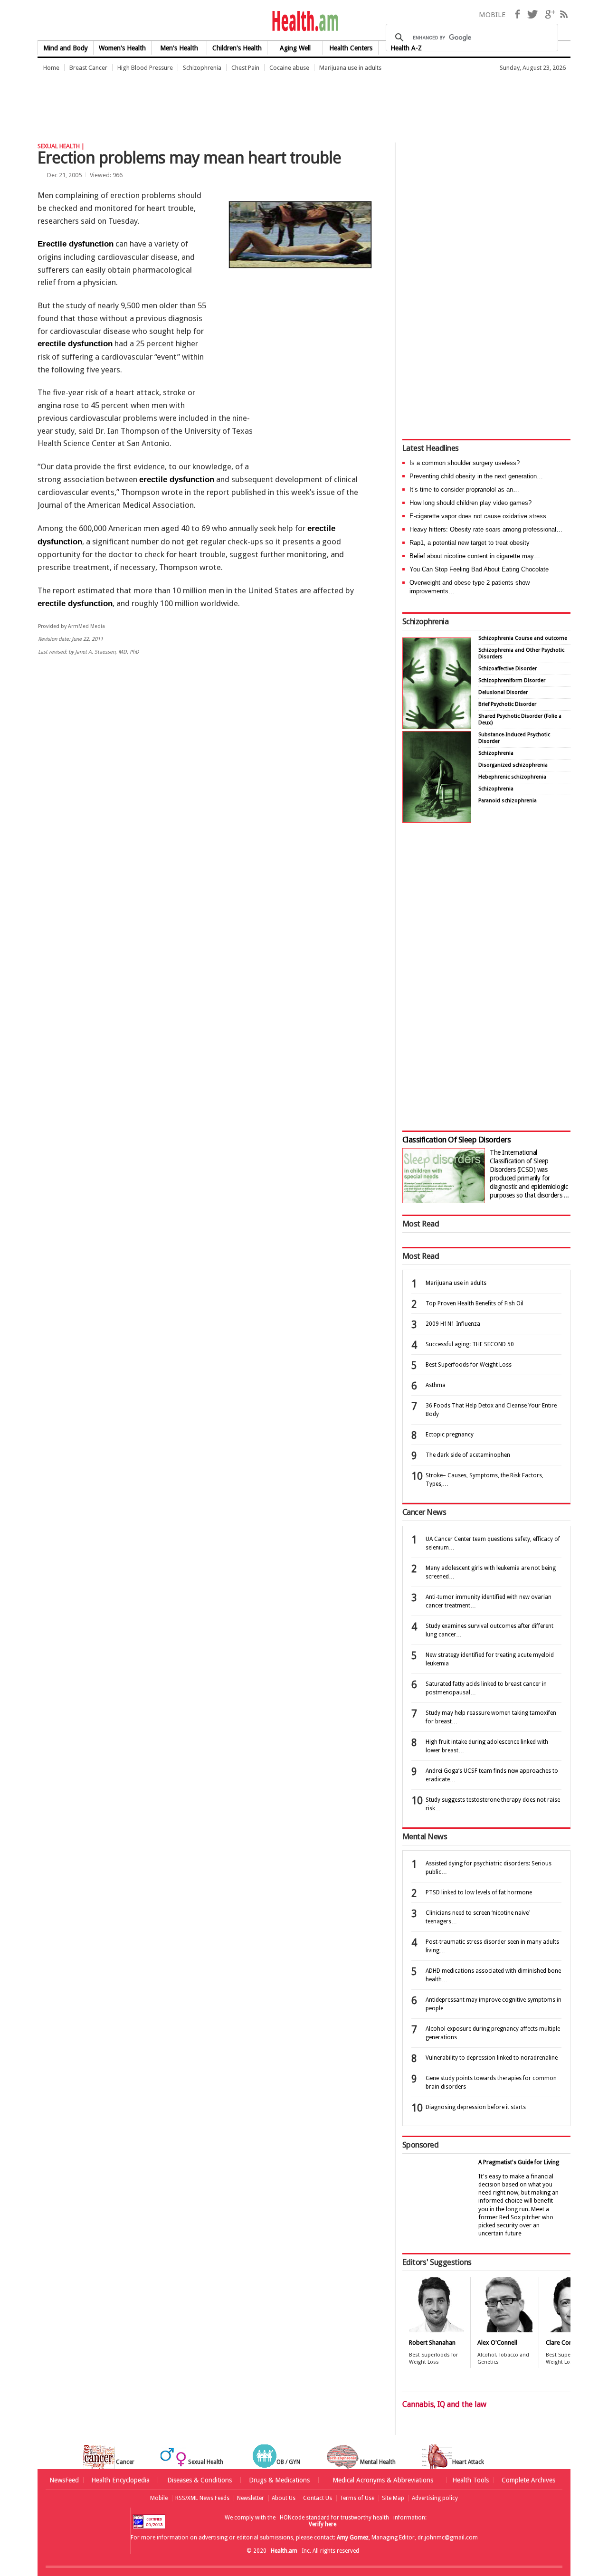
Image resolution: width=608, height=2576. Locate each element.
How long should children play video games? (470, 503)
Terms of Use (357, 2498)
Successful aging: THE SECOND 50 (470, 1344)
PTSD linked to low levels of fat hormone (479, 1892)
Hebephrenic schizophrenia (512, 777)
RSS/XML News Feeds (202, 2498)
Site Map (393, 2498)
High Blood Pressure (145, 68)
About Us (284, 2498)
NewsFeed (64, 2480)
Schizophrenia (202, 68)
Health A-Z (406, 48)
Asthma (436, 1385)
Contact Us (318, 2498)
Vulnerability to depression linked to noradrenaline (492, 2058)
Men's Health (179, 48)
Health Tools (470, 2480)
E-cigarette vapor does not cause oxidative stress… (481, 516)
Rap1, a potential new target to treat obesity (470, 543)
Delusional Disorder (503, 692)
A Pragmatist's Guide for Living (519, 2162)
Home (51, 68)
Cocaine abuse (289, 68)
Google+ (550, 14)
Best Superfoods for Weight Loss (469, 1365)
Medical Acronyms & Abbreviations (383, 2480)
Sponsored (420, 2145)
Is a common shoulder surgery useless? (465, 463)
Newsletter (251, 2498)
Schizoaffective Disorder (508, 669)
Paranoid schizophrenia (508, 801)
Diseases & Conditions (199, 2480)
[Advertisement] (210, 102)
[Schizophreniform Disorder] (437, 727)
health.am (304, 21)
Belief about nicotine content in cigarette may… (475, 556)
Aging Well (295, 48)
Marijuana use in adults (350, 68)
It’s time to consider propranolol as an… (464, 490)
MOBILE (492, 15)
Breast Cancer (88, 68)
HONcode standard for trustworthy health (334, 2518)
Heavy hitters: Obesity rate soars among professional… (486, 529)
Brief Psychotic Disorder (507, 704)
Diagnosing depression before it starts (476, 2107)
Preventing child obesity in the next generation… (476, 476)
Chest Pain (245, 68)
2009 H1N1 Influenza (453, 1324)
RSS (564, 14)
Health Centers (351, 48)
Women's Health (122, 48)
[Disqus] (213, 809)
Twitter (532, 14)
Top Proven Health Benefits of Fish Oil (475, 1303)
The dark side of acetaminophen (468, 1455)
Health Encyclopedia (120, 2480)
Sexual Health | (61, 146)
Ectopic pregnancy (450, 1435)
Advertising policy (435, 2498)
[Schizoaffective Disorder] (437, 820)
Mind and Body (66, 48)
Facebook (517, 14)
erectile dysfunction (75, 344)
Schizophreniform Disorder (512, 680)
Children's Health (237, 48)
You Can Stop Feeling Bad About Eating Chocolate (479, 569)
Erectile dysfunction (76, 244)
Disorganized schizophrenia (513, 765)
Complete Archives (528, 2480)
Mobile (159, 2498)
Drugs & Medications (279, 2480)
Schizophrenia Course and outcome (523, 638)
